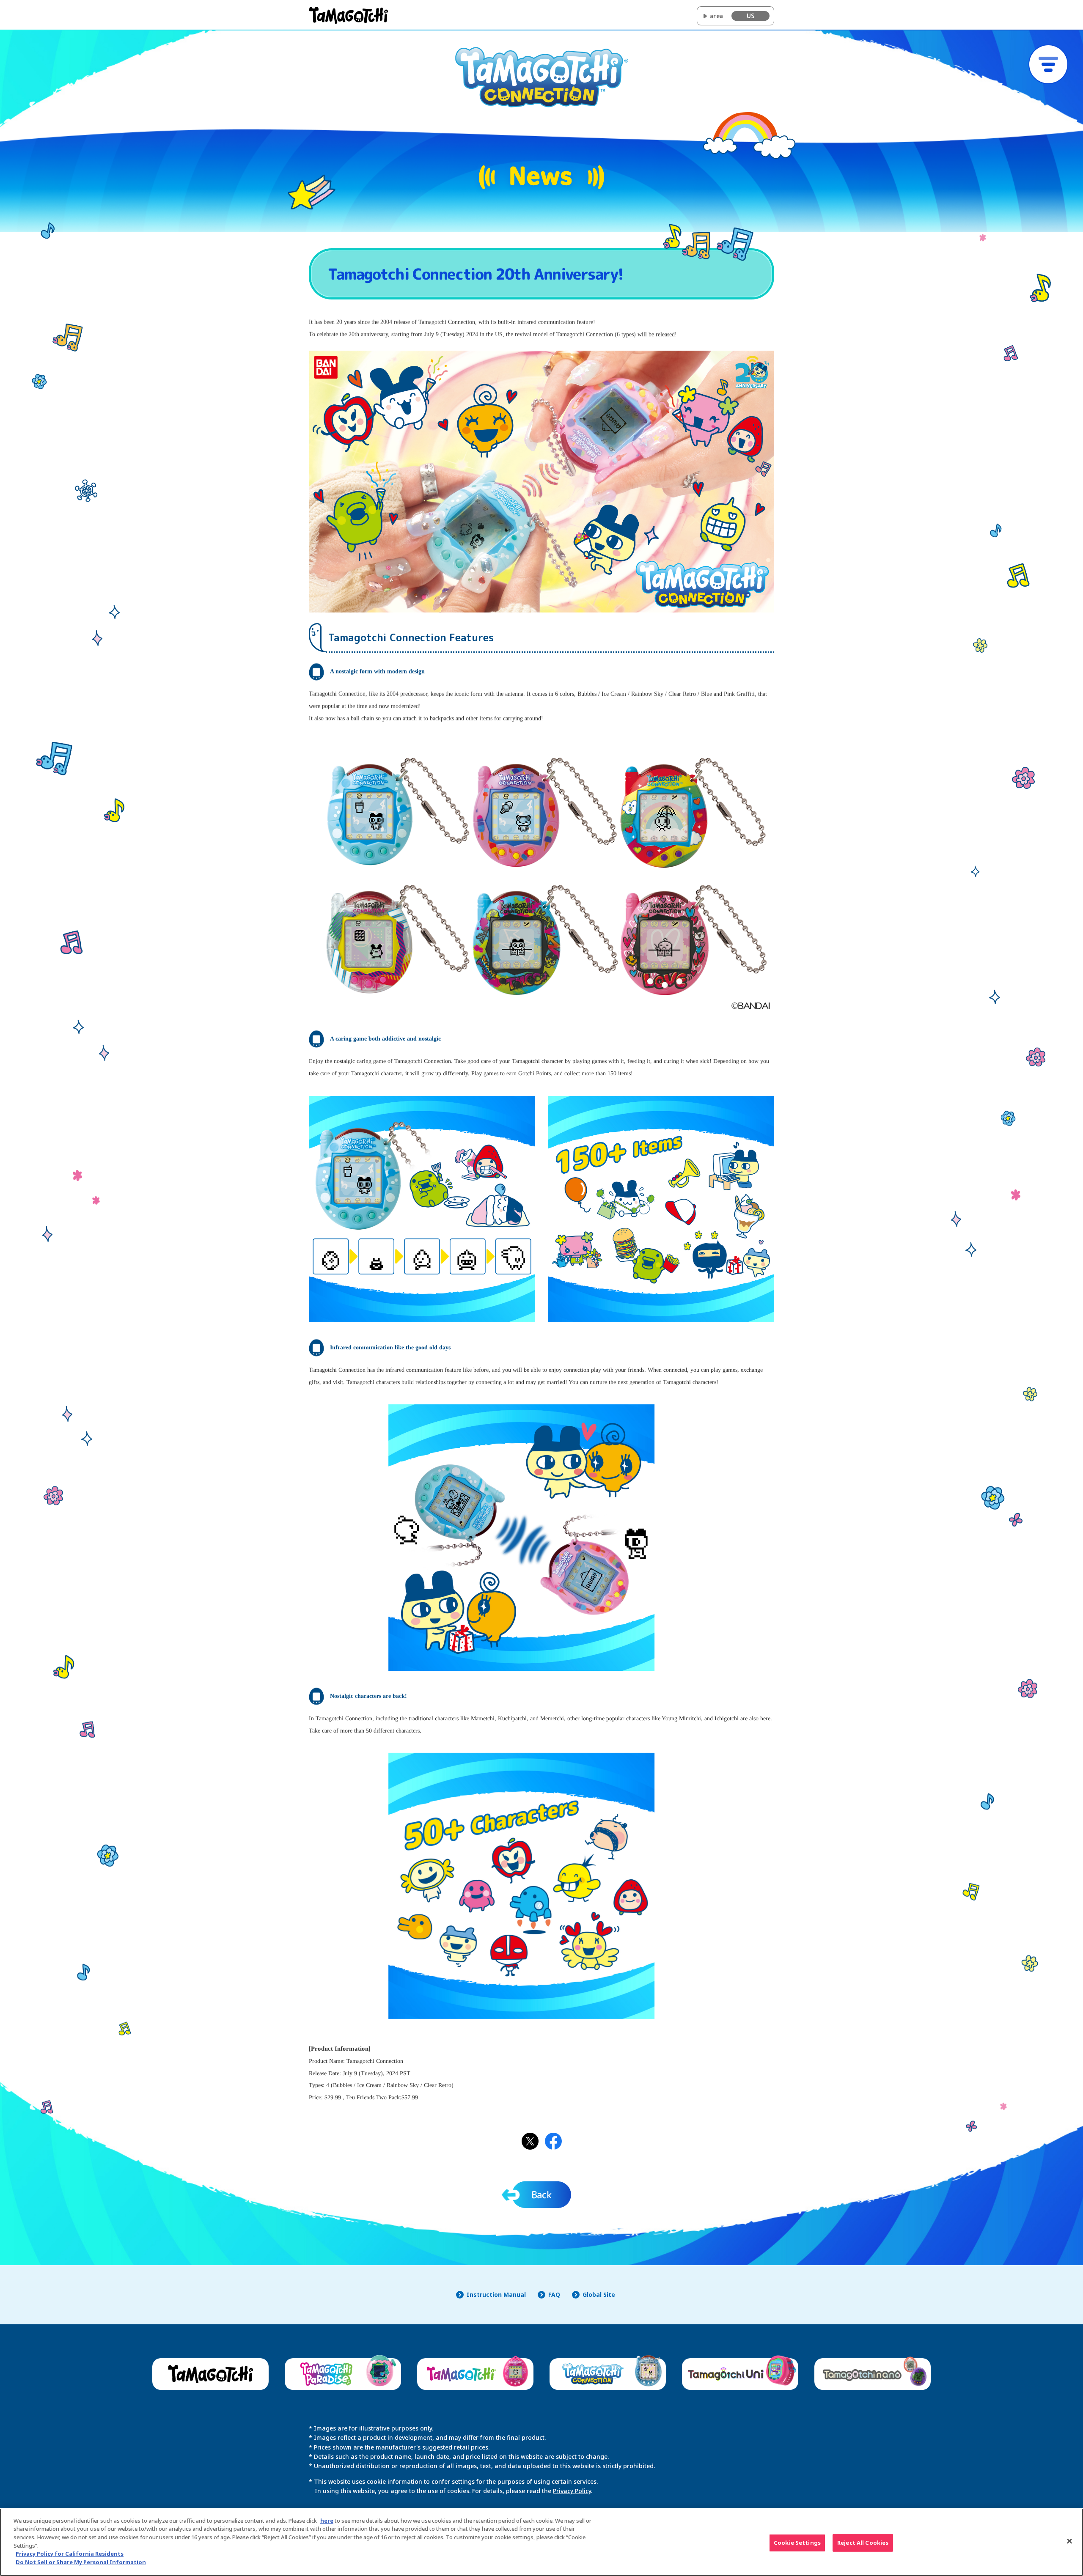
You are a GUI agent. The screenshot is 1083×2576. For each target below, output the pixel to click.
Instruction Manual (496, 2295)
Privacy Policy (572, 2491)
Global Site (599, 2295)
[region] (541, 2542)
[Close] (1069, 2541)
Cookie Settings (797, 2543)
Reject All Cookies (863, 2543)
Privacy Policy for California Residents (70, 2554)
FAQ (554, 2295)
